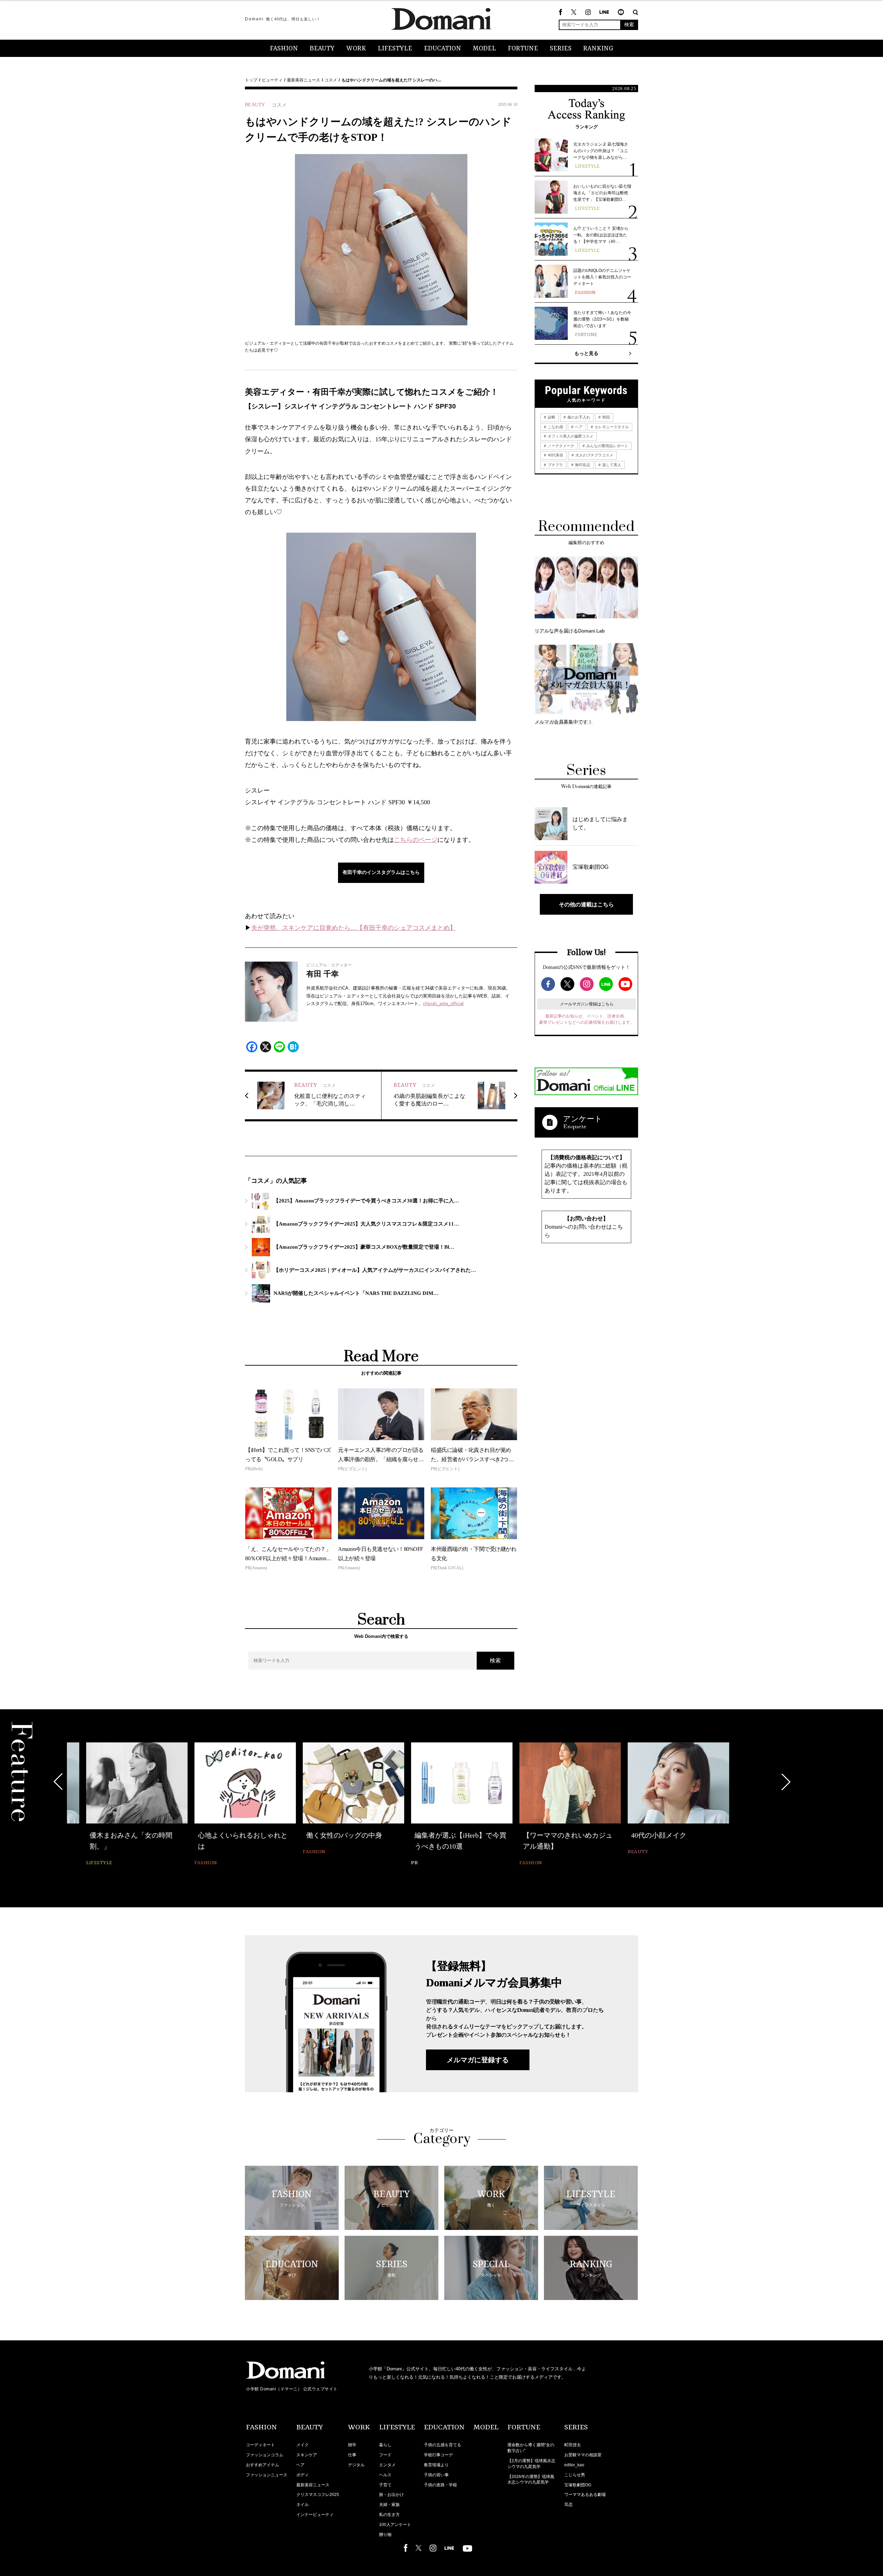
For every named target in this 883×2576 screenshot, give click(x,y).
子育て (385, 2485)
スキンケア (307, 2455)
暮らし (385, 2445)
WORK (356, 49)
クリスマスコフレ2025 (318, 2495)
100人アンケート (395, 2525)
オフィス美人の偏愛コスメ (570, 436)
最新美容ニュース (304, 80)
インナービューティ (315, 2515)
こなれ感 (555, 427)
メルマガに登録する (478, 2060)
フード (385, 2455)
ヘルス (385, 2475)
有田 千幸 (323, 974)
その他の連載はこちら (586, 904)
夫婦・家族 (389, 2505)
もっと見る (586, 353)
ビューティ (272, 80)
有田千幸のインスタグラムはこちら (381, 872)
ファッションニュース (267, 2475)
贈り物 (385, 2535)
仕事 (352, 2455)
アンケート (583, 1119)
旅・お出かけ (391, 2495)
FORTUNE (523, 49)
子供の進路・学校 (440, 2485)
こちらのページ (416, 840)
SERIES (561, 49)
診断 (551, 417)
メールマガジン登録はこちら (587, 1004)
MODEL (484, 49)
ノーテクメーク (560, 446)
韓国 (606, 417)
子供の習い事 (436, 2475)
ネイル (302, 2505)
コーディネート (260, 2445)
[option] (118, 1805)
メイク (302, 2445)
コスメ (331, 80)
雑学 (352, 2445)
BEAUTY (322, 49)
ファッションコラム (265, 2455)
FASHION (284, 49)
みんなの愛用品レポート (607, 446)
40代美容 (555, 455)
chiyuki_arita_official (443, 1004)
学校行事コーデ (438, 2455)
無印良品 (582, 465)
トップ (251, 80)
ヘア (578, 427)
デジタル (356, 2465)
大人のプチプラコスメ (594, 455)
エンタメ (387, 2465)
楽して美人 (611, 465)
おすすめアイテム (262, 2465)
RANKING (598, 49)
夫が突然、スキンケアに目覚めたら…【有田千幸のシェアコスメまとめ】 (354, 928)
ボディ (302, 2475)
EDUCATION (443, 49)
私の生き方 (389, 2515)
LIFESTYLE (395, 49)
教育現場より (436, 2465)
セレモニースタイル (611, 427)
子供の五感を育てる (443, 2445)
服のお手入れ (578, 417)
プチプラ (555, 465)
